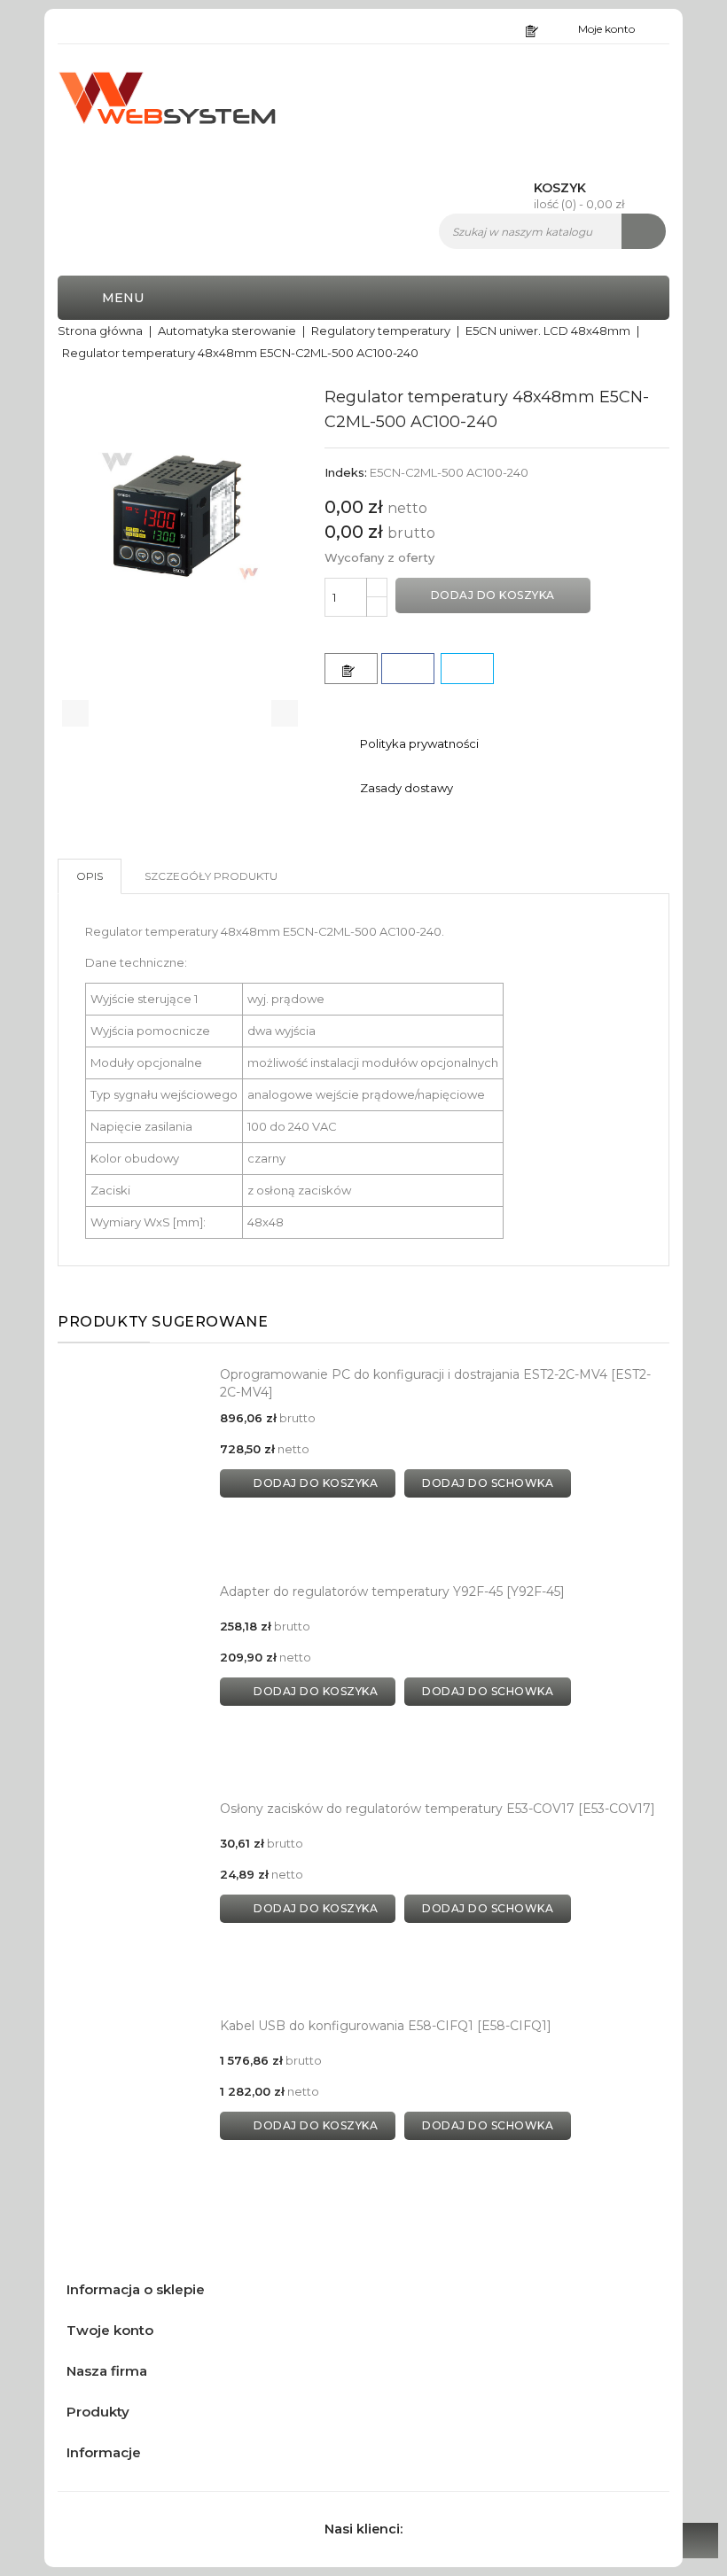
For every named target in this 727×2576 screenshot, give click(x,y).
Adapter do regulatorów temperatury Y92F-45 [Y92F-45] (392, 1592)
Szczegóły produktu (211, 876)
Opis (90, 876)
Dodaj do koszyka (493, 595)
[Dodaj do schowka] (351, 669)
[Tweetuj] (467, 669)
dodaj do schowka (488, 1483)
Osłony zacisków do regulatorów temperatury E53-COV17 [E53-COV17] (438, 1809)
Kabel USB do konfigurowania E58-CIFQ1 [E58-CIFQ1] (386, 2026)
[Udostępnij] (408, 669)
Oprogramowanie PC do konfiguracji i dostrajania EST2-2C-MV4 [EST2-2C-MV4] (435, 1383)
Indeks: (346, 472)
